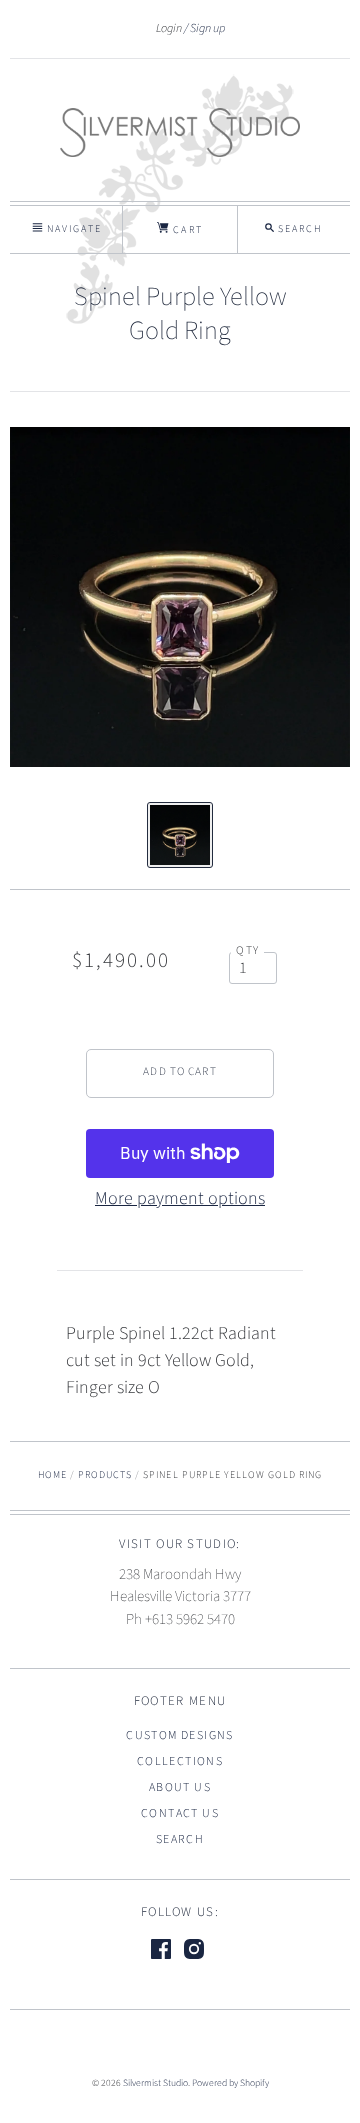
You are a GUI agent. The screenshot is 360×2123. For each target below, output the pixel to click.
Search (180, 1839)
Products (105, 1475)
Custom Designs (180, 1735)
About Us (180, 1787)
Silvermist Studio (155, 2083)
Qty (247, 950)
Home (52, 1475)
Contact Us (180, 1813)
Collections (180, 1761)
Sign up (207, 28)
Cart (185, 230)
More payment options (180, 1198)
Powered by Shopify (230, 2083)
